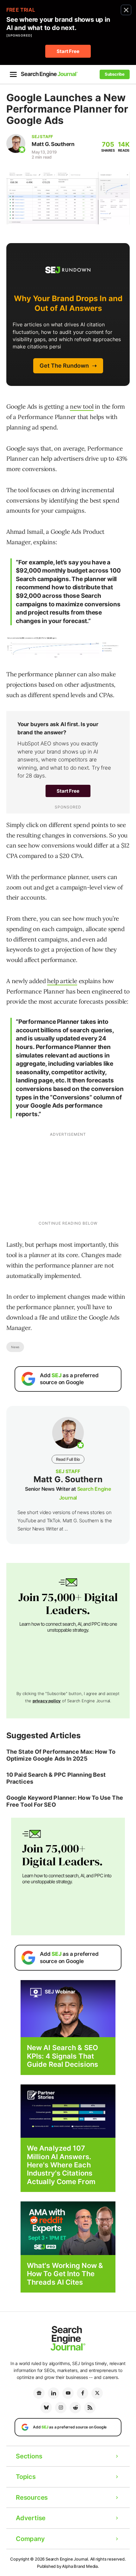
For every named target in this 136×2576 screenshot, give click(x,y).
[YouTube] (68, 2393)
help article (62, 981)
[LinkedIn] (53, 2393)
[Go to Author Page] (16, 143)
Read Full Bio (68, 1459)
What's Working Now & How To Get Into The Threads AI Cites (65, 2274)
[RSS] (90, 2408)
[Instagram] (61, 2408)
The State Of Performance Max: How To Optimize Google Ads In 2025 (61, 1755)
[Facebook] (83, 2393)
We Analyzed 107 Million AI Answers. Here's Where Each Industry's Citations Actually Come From (61, 2165)
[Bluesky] (46, 2408)
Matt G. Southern (53, 144)
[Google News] (39, 2393)
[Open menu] (13, 74)
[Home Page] (49, 74)
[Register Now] (68, 2008)
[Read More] (68, 2111)
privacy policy (47, 1701)
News (15, 1347)
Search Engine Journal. (67, 2559)
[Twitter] (97, 2393)
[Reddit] (75, 2408)
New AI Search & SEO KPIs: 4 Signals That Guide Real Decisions (62, 2056)
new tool (82, 406)
